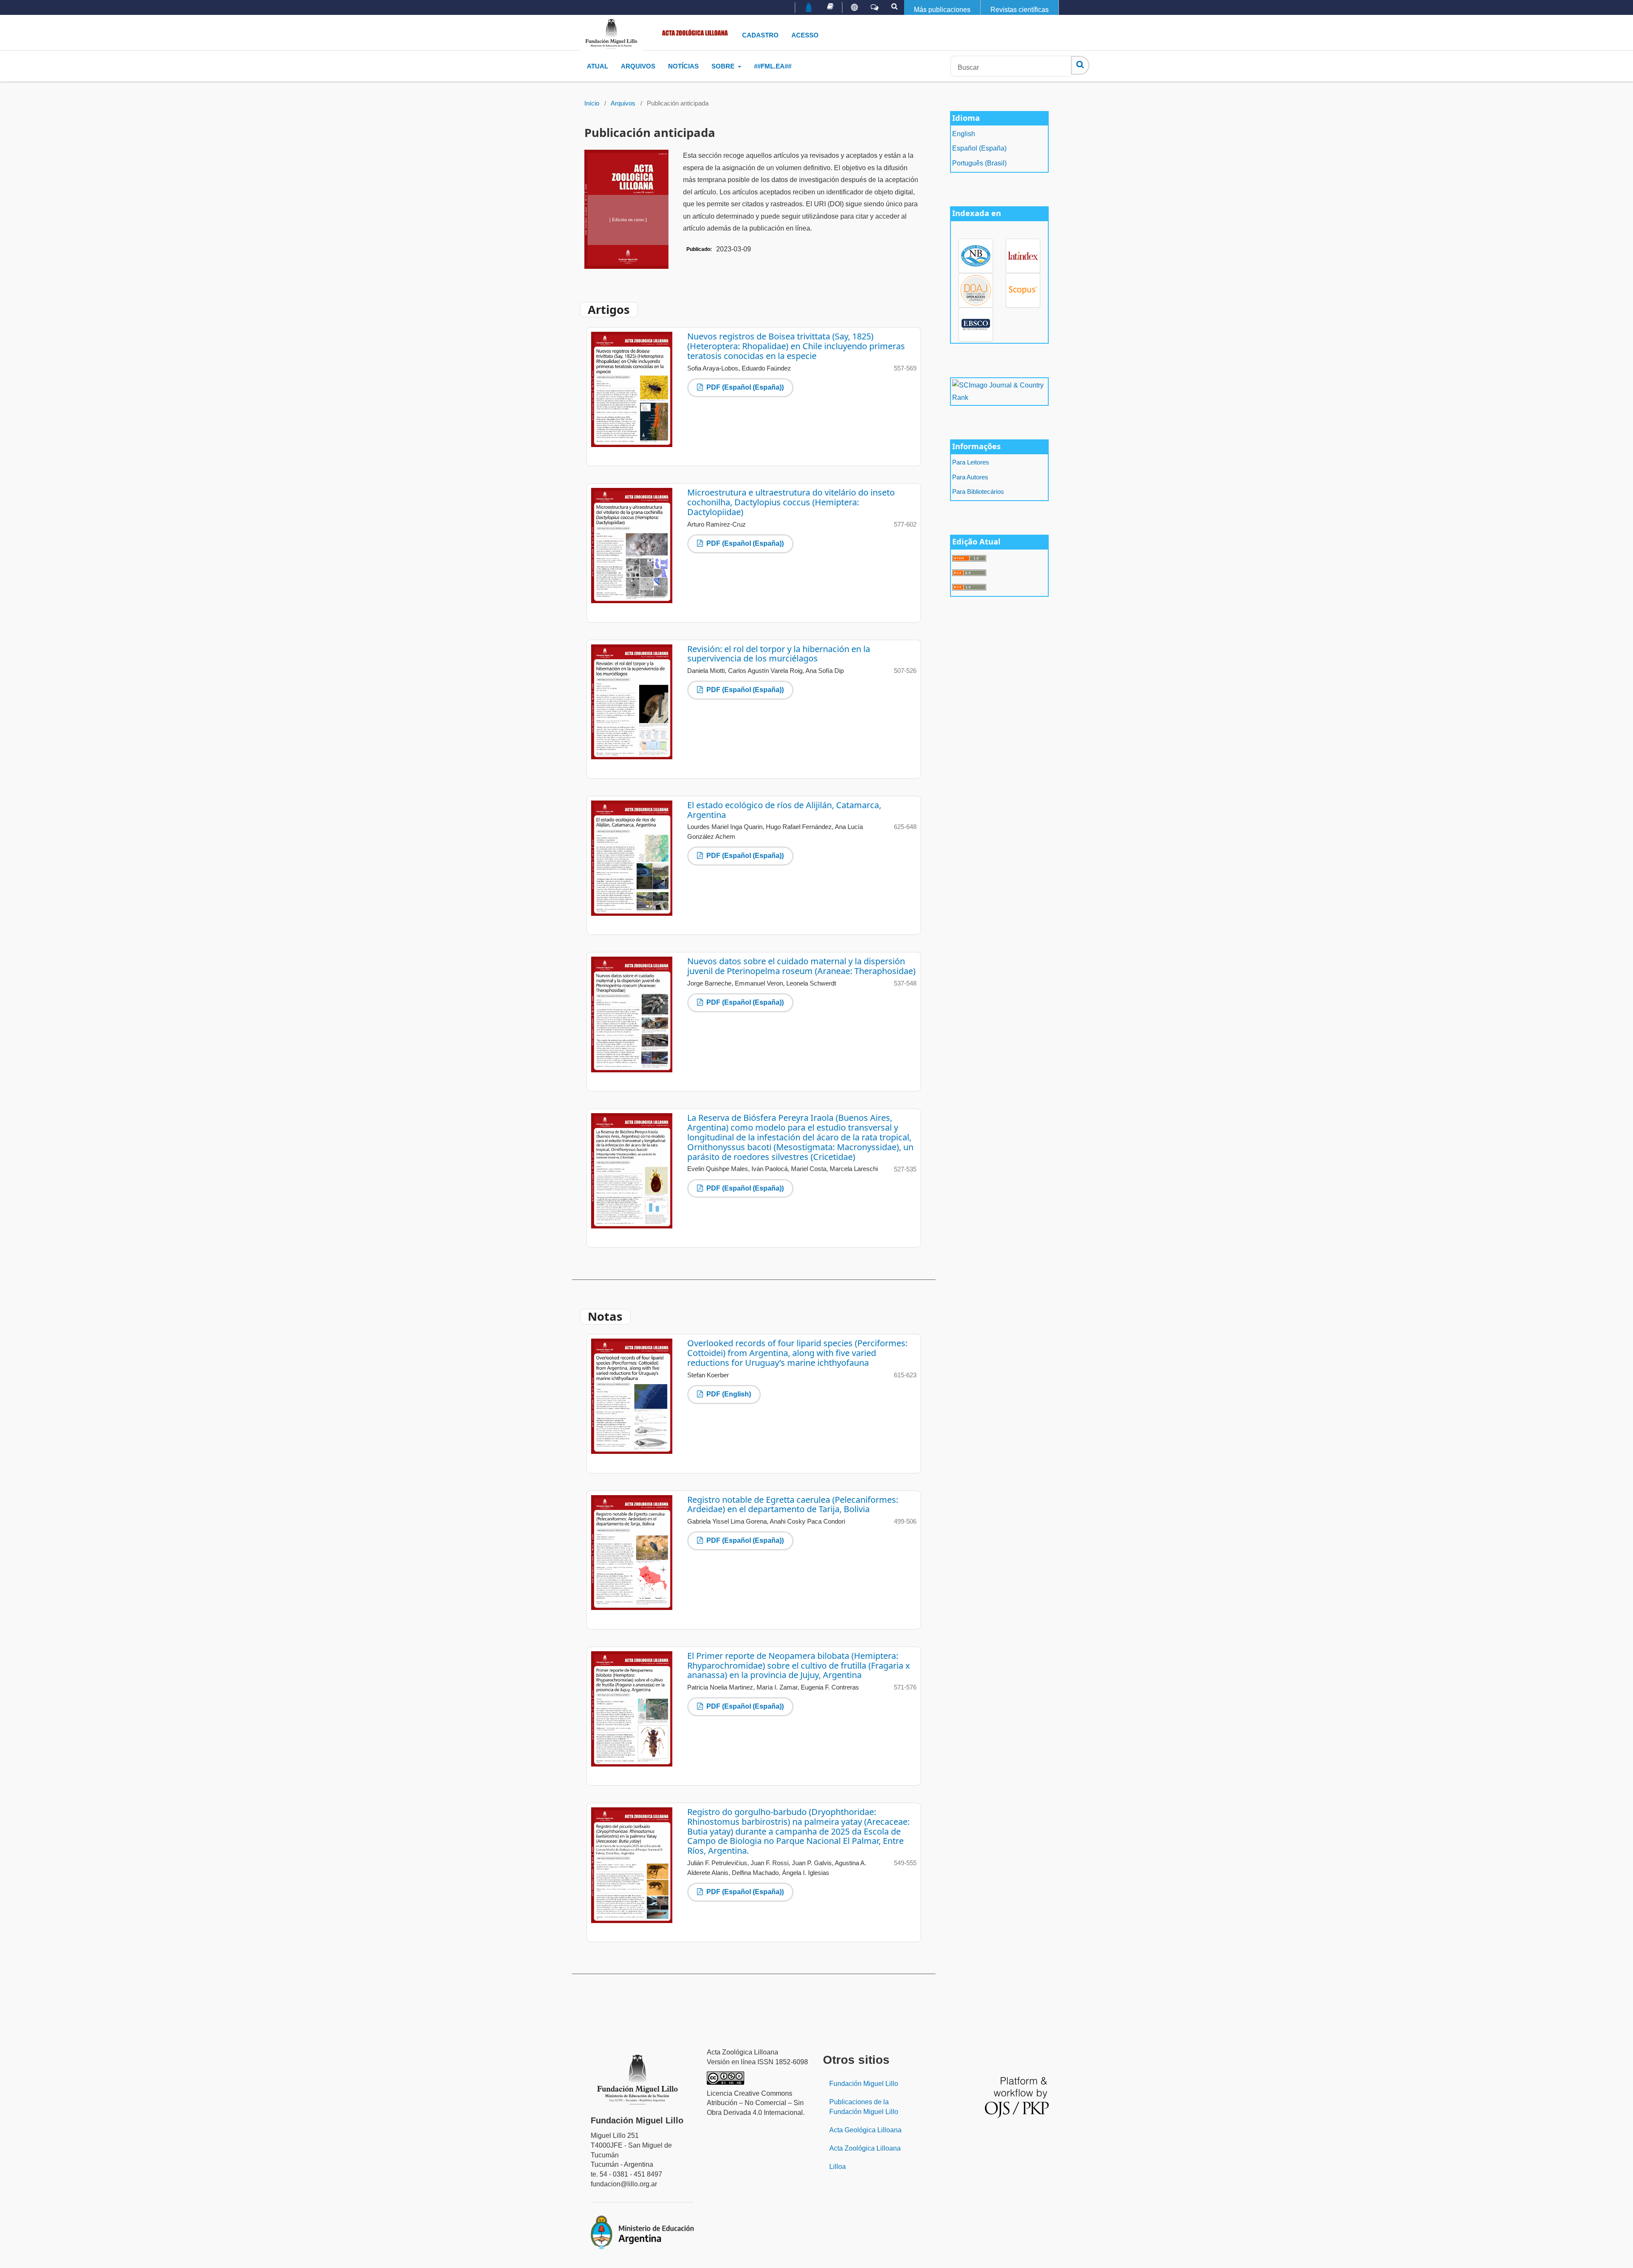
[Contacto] (875, 8)
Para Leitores (971, 462)
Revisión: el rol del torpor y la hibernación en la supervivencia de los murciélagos (779, 654)
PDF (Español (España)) (744, 387)
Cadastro (760, 35)
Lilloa (838, 2167)
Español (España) (979, 148)
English (964, 134)
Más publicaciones (942, 10)
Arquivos (638, 66)
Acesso (805, 35)
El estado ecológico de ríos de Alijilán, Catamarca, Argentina (784, 810)
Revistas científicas (1020, 10)
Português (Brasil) (979, 163)
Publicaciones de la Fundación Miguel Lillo (864, 2107)
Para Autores (970, 477)
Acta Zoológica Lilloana (865, 2148)
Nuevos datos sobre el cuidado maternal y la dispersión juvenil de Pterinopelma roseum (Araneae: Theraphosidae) (801, 966)
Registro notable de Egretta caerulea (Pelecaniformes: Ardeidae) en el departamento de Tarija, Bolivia (793, 1504)
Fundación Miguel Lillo (864, 2084)
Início (592, 103)
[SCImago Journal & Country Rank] (999, 391)
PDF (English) (728, 1394)
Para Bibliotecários (978, 492)
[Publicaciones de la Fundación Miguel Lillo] (830, 6)
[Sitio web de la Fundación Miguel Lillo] (809, 8)
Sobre (724, 66)
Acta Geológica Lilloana (865, 2130)
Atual (597, 66)
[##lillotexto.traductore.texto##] (854, 8)
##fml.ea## (773, 66)
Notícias (683, 66)
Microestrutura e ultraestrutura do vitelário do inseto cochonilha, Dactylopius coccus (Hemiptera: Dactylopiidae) (791, 502)
